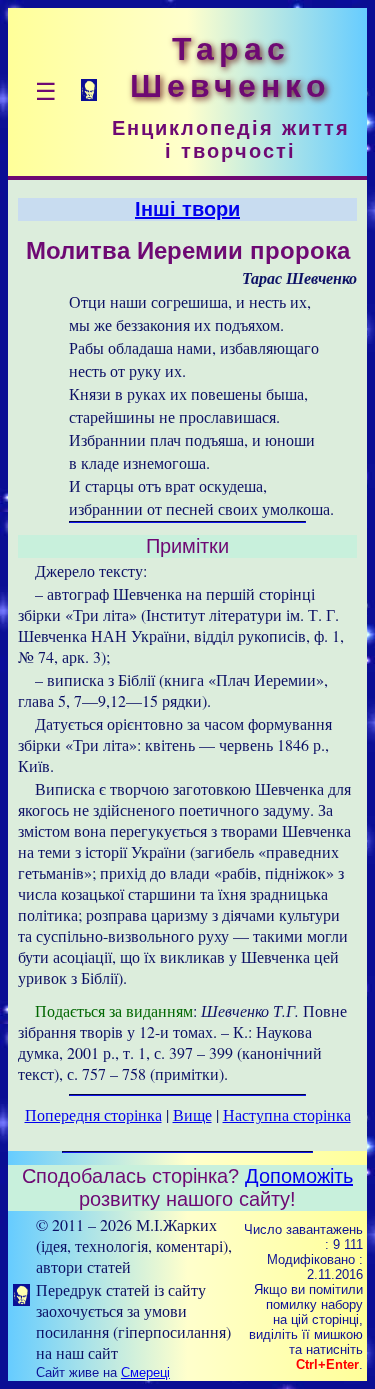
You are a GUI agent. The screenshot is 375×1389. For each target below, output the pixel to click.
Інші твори (187, 209)
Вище (192, 1114)
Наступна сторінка (287, 1114)
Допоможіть (299, 1176)
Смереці (145, 1372)
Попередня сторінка (93, 1114)
